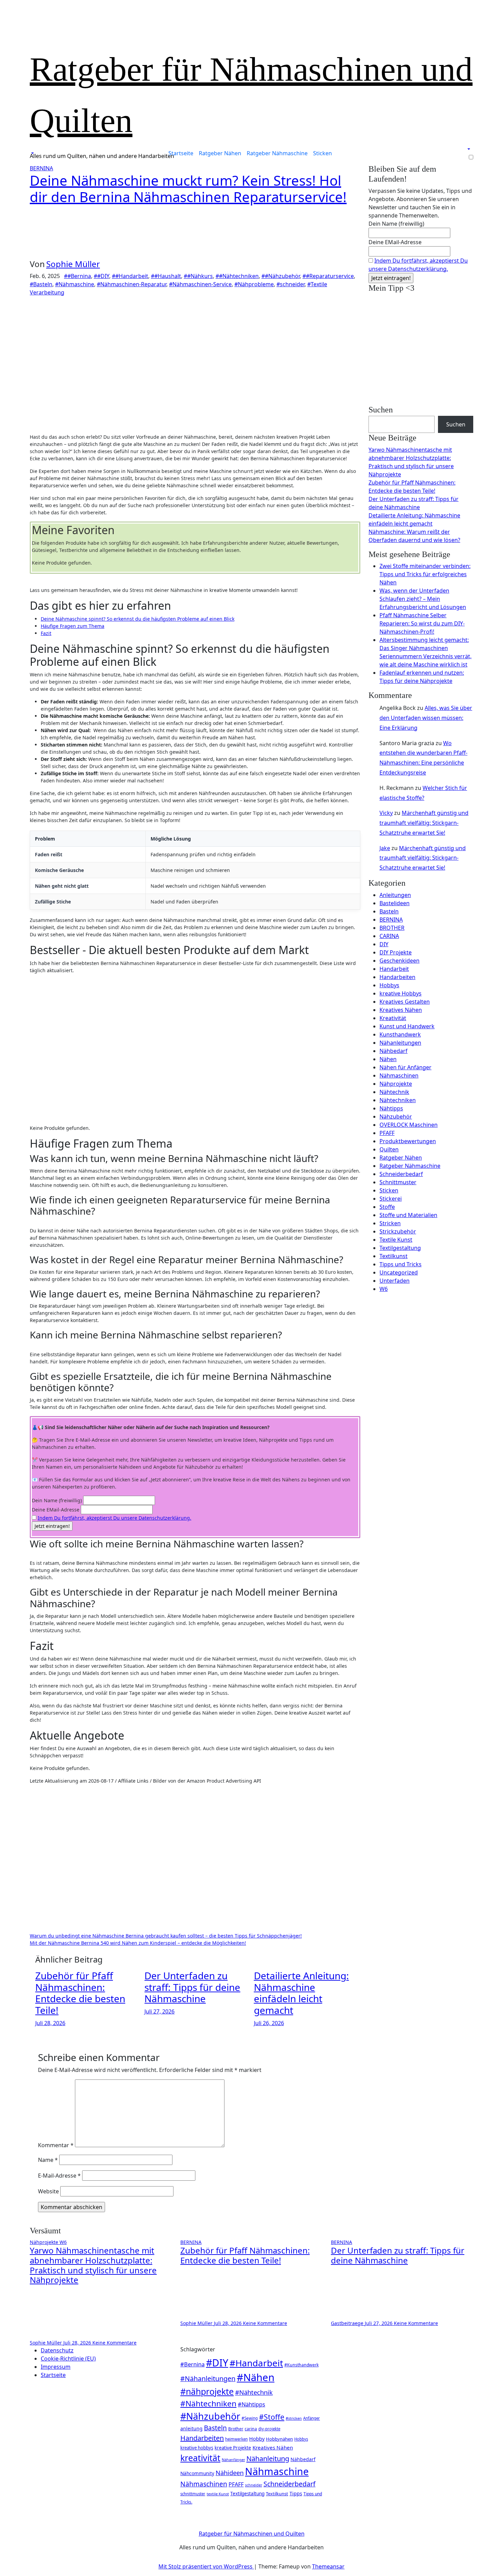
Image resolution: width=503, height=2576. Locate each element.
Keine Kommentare (114, 2343)
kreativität (200, 2458)
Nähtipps (391, 1108)
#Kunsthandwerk (301, 2365)
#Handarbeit (256, 2363)
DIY (384, 944)
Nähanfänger (233, 2460)
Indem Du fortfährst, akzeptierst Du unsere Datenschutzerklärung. (114, 1518)
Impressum (56, 2367)
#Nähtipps (251, 2404)
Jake (385, 848)
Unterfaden (395, 1281)
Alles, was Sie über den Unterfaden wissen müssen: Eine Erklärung (426, 718)
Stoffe (387, 1207)
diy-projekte (269, 2429)
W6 (384, 1289)
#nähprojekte (207, 2391)
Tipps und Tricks (401, 1264)
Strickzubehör (398, 1231)
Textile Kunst (396, 1240)
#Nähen (256, 2377)
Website (48, 2191)
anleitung (191, 2428)
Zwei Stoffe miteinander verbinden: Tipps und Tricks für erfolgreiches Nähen (425, 574)
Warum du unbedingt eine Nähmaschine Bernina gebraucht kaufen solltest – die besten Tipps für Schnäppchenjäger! (166, 1936)
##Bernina (78, 276)
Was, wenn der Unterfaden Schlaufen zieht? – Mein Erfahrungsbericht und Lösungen (423, 599)
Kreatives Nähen (401, 1010)
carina (251, 2429)
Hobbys (389, 985)
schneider (254, 2485)
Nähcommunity (197, 2473)
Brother (236, 2429)
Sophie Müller (73, 264)
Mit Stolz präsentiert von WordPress (206, 2566)
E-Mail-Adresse (59, 2176)
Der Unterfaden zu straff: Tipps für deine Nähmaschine (192, 1987)
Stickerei (391, 1199)
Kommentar (56, 2145)
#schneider (291, 284)
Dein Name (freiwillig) (57, 1500)
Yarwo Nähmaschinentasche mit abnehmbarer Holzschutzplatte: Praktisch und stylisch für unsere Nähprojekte (93, 2265)
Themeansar (328, 2566)
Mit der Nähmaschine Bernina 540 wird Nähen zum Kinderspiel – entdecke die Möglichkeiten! (138, 1943)
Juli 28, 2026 (50, 2023)
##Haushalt (166, 276)
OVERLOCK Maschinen (409, 1125)
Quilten (389, 1149)
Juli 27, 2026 (159, 2011)
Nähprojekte (396, 1084)
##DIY (101, 276)
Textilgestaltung (400, 1248)
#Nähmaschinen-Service (200, 284)
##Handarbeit (130, 276)
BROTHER (392, 928)
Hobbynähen (279, 2439)
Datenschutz (57, 2350)
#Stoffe (272, 2417)
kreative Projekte (233, 2448)
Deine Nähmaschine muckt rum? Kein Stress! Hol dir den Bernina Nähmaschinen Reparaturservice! (188, 189)
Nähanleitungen (400, 1043)
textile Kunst (218, 2494)
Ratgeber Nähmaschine (277, 153)
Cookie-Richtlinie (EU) (68, 2359)
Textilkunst (394, 1256)
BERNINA (41, 168)
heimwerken (236, 2439)
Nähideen (230, 2473)
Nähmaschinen (399, 1075)
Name (48, 2160)
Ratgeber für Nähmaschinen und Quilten (252, 2534)
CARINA (389, 936)
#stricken (294, 2418)
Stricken (390, 1223)
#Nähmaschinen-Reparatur (132, 284)
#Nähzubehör (210, 2416)
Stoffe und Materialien (408, 1215)
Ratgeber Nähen (220, 153)
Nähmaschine (277, 2471)
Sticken (323, 153)
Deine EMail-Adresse (56, 1510)
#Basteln (41, 284)
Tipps (296, 2493)
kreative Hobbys (401, 993)
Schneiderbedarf (401, 1174)
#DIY (217, 2363)
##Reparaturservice (328, 276)
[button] (32, 153)
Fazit (46, 633)
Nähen (388, 1059)
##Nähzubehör (281, 276)
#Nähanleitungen (208, 2379)
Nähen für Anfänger (405, 1067)
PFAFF (387, 1133)
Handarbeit (394, 969)
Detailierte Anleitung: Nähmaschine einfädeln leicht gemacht (301, 1993)
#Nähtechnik (254, 2392)
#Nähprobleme (254, 284)
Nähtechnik (394, 1092)
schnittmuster (193, 2494)
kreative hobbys (197, 2448)
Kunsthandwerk (400, 1034)
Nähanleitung (268, 2458)
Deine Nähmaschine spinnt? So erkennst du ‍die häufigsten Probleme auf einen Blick (138, 619)
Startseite (181, 153)
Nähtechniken (398, 1100)
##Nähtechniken (237, 276)
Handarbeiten (397, 977)
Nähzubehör (396, 1117)
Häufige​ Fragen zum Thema (73, 626)
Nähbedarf (394, 1051)
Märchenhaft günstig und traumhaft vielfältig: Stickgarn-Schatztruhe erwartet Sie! (424, 823)
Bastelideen (395, 903)
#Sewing (250, 2418)
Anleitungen (395, 895)
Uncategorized (399, 1272)
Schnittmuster (398, 1182)
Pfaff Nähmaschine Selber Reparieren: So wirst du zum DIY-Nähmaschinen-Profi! (422, 623)
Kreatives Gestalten (405, 1002)
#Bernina (192, 2364)
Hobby (257, 2439)
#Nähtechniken (208, 2403)
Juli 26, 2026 (269, 2023)
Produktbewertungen (408, 1141)
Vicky (386, 813)
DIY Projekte (396, 952)
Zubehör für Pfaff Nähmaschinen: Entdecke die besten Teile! (80, 1993)
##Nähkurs (198, 276)
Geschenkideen (399, 961)
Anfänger (312, 2418)
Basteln (389, 911)
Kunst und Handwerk (407, 1026)
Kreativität (393, 1018)
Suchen (381, 410)
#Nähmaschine (75, 284)
